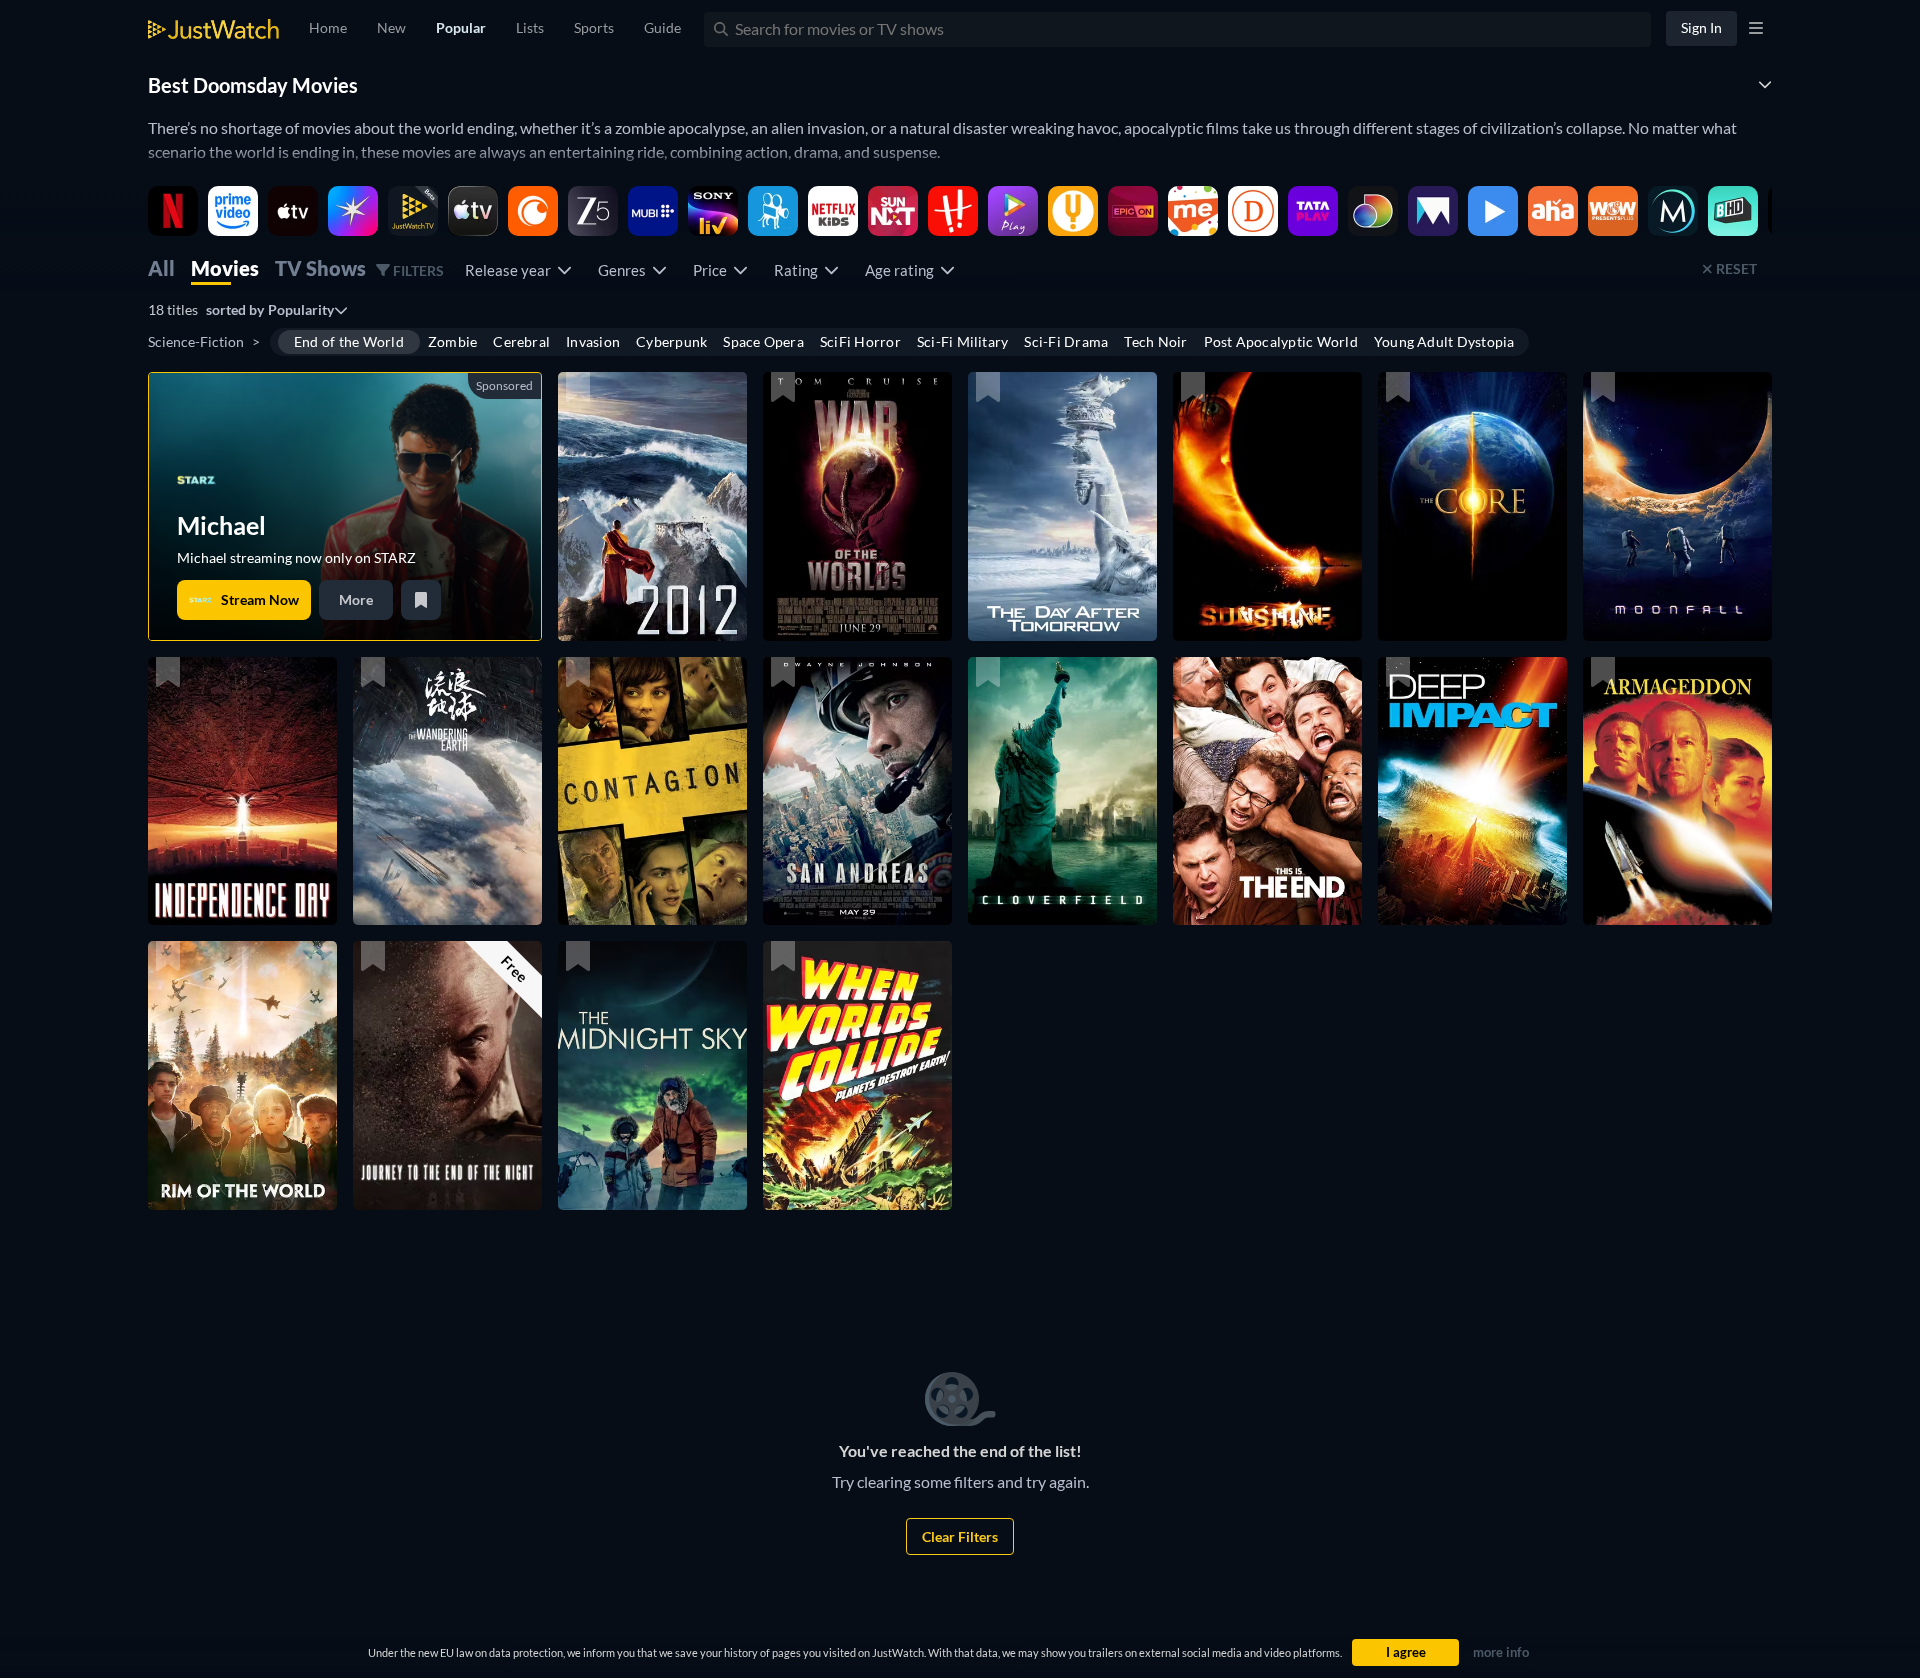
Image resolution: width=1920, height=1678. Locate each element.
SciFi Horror (860, 341)
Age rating (902, 270)
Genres (625, 270)
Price (713, 270)
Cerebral (521, 341)
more (356, 599)
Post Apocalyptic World (1281, 341)
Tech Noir (1155, 341)
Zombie (452, 341)
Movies (225, 268)
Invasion (593, 341)
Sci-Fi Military (963, 341)
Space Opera (763, 341)
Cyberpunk (671, 341)
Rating (799, 270)
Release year (511, 270)
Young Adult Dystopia (1444, 341)
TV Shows (320, 268)
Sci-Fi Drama (1066, 341)
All (161, 268)
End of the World (349, 341)
